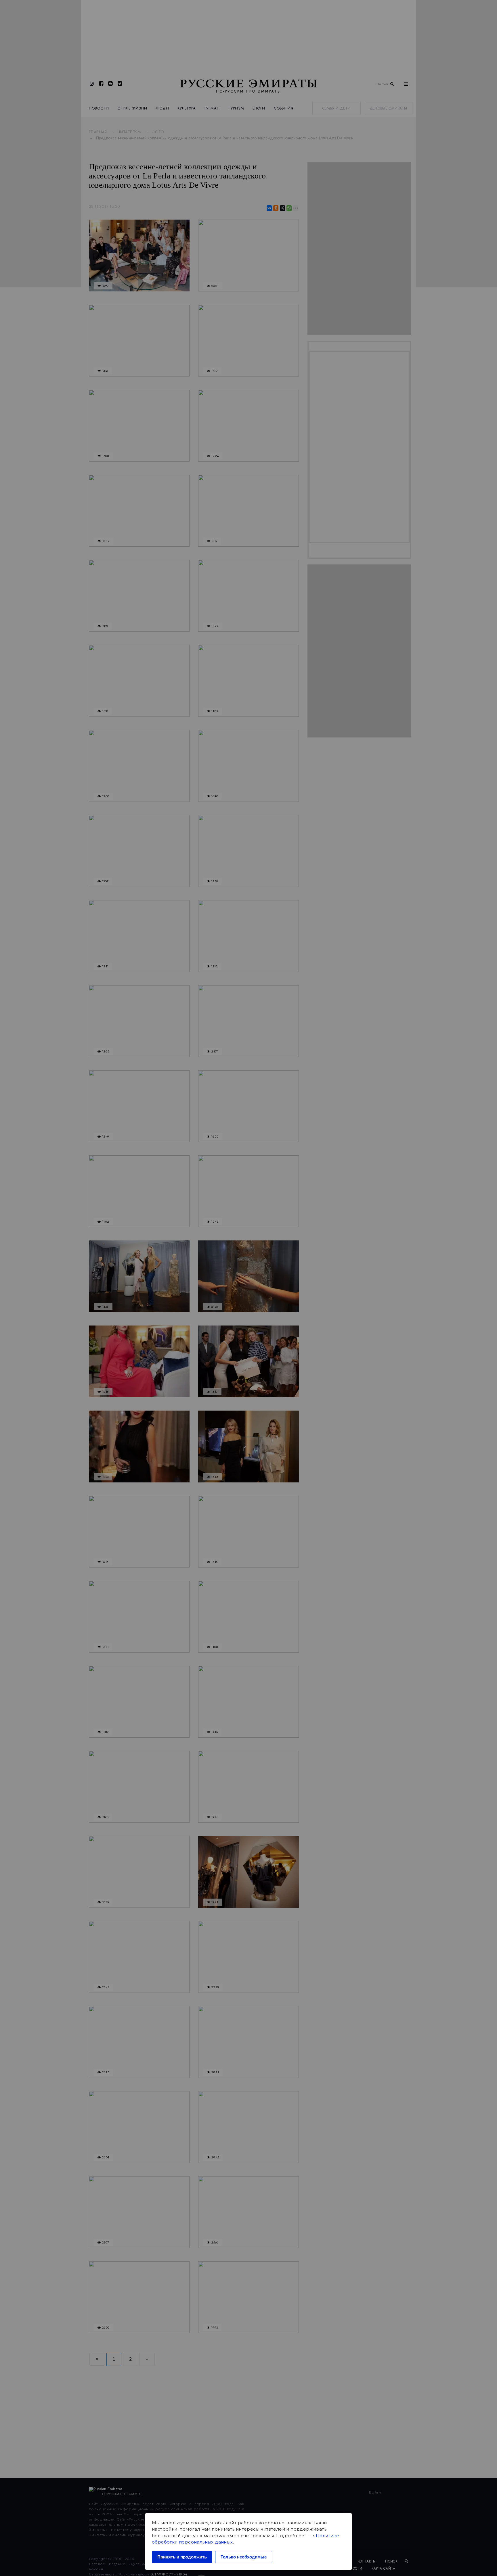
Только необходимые (244, 2557)
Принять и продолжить (182, 2557)
